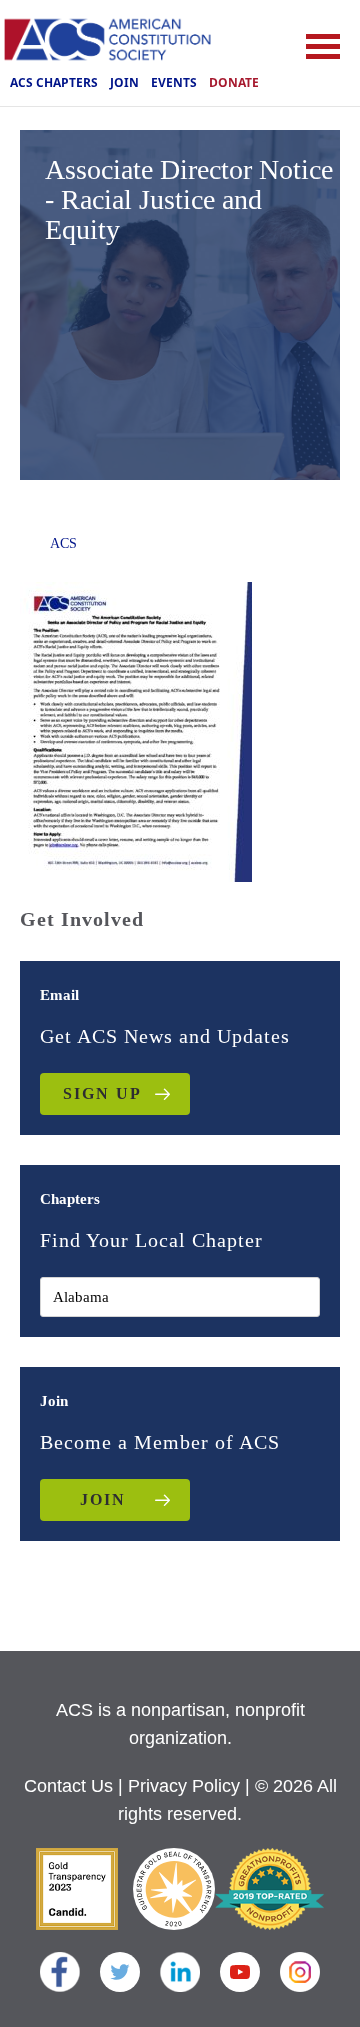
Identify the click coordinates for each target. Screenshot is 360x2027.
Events (174, 82)
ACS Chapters (54, 82)
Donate (234, 82)
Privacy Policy (184, 1786)
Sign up (102, 1093)
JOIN (103, 1499)
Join (124, 82)
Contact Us (68, 1786)
